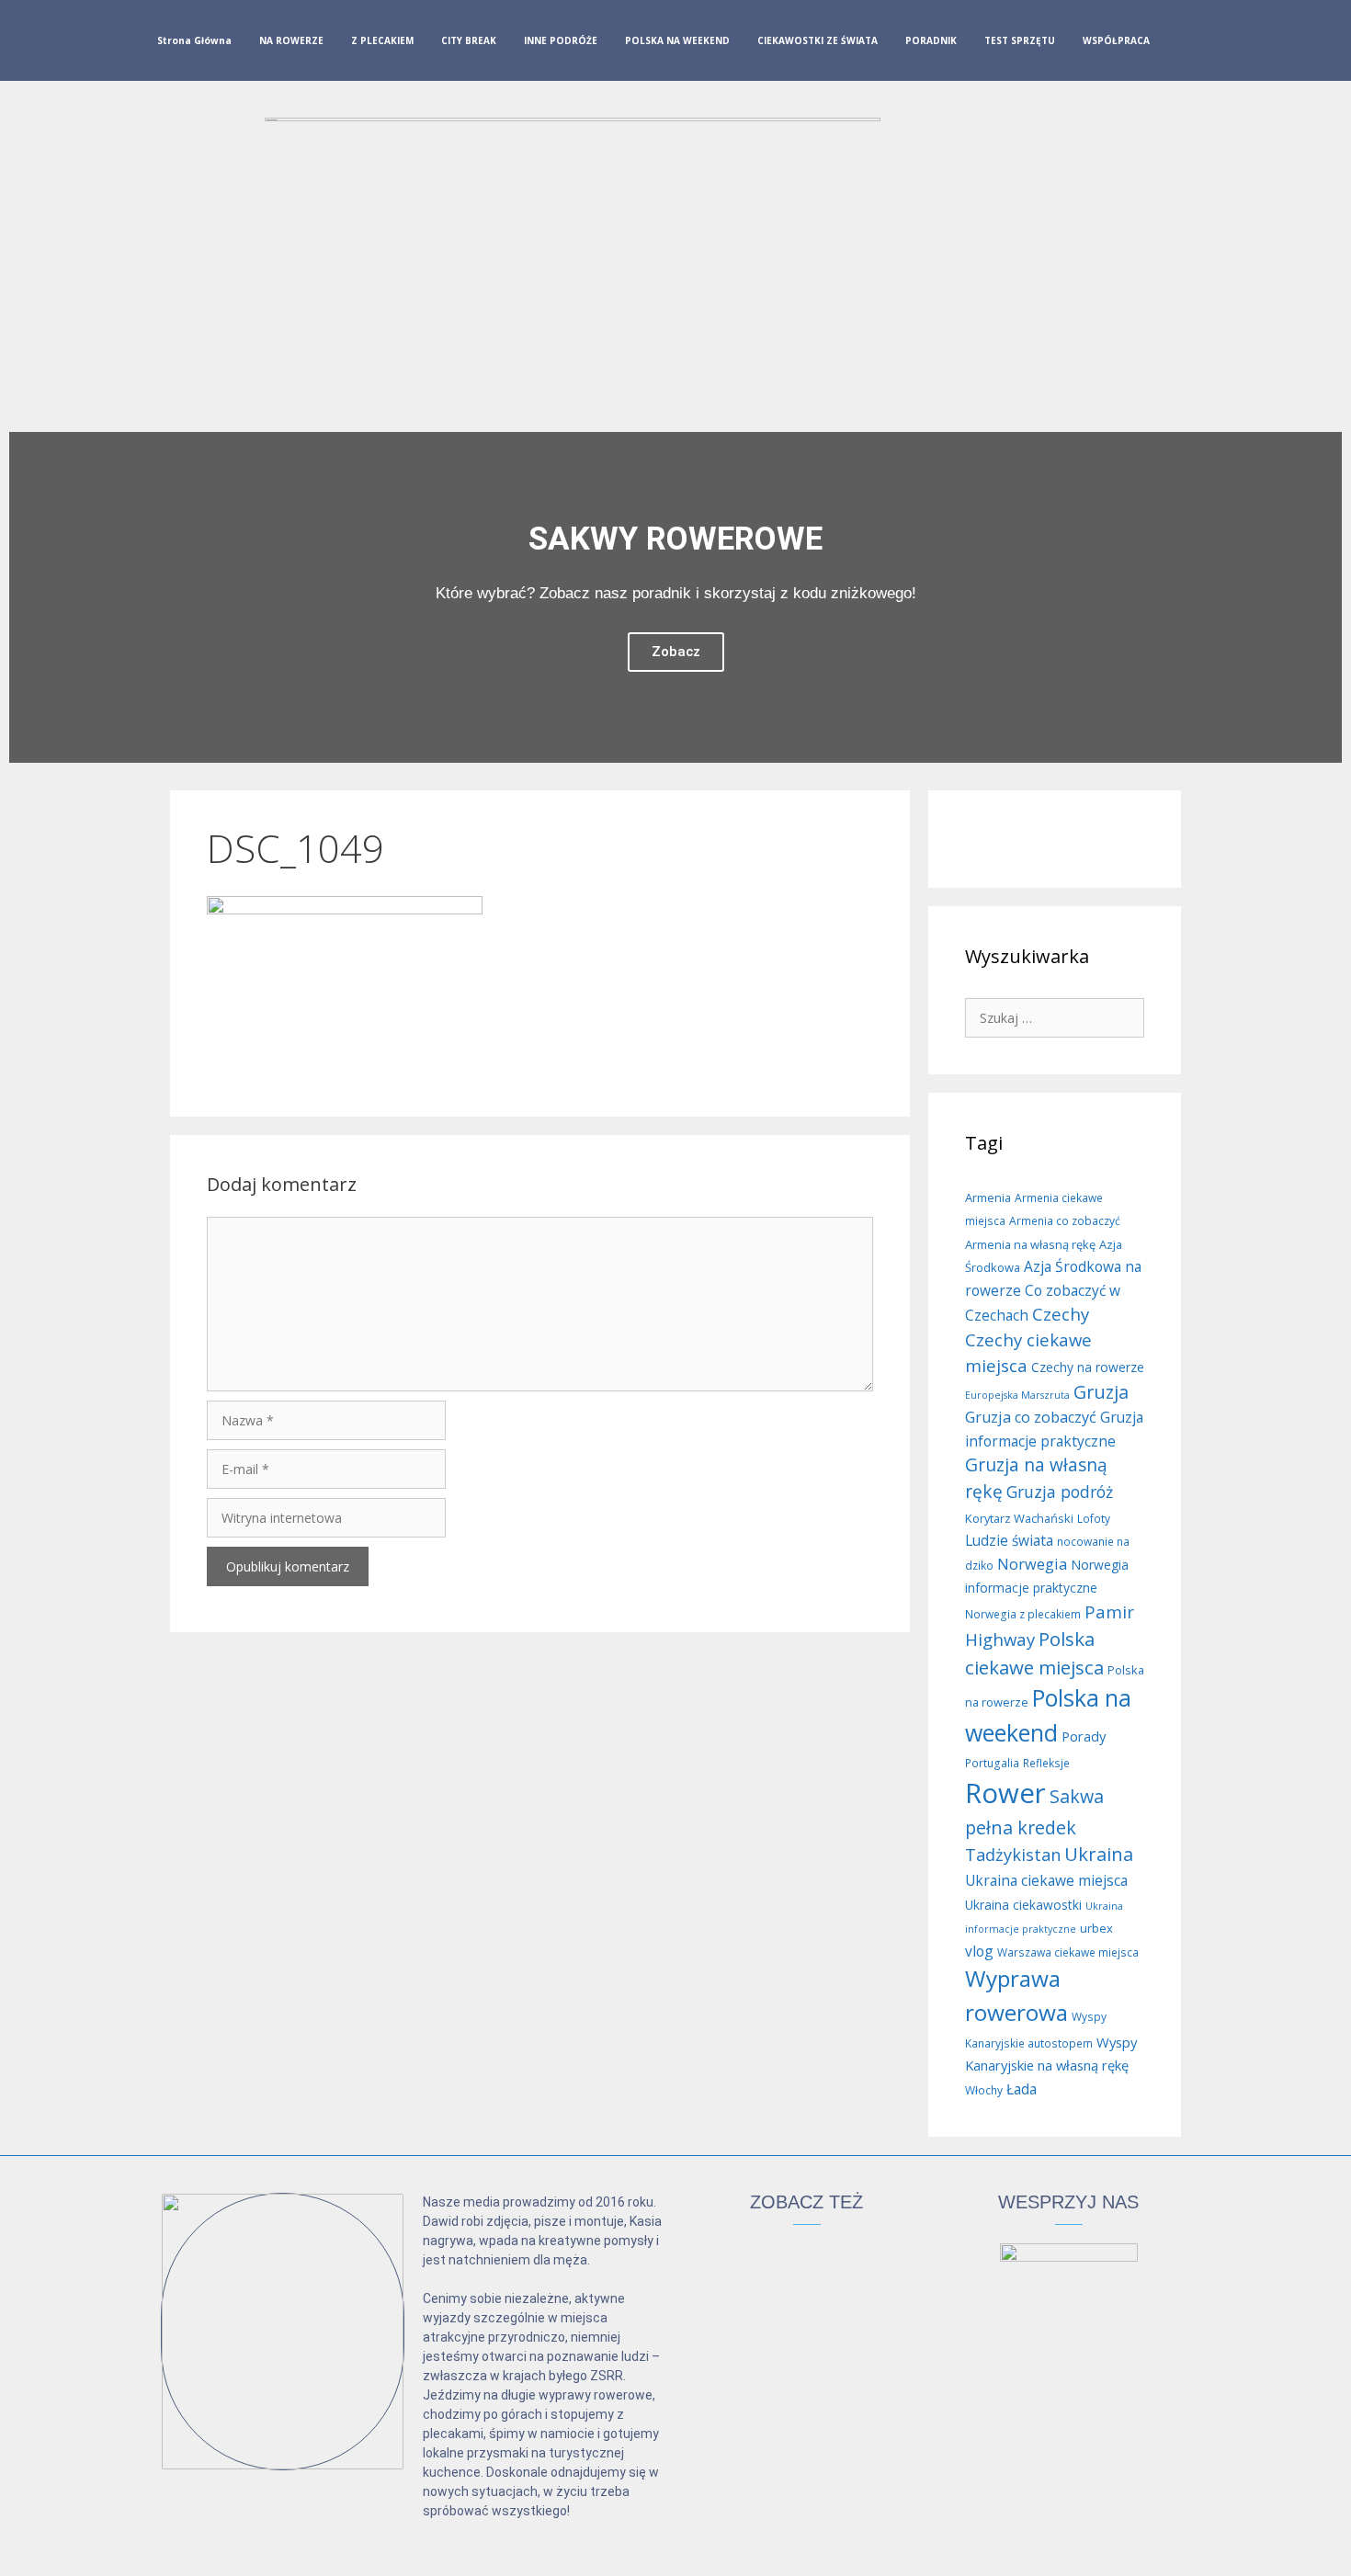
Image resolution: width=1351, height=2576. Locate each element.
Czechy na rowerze (1088, 1367)
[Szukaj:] (1055, 1017)
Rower (1005, 1793)
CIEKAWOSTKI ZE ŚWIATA (817, 40)
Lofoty (1094, 1519)
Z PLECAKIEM (382, 40)
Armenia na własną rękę (1030, 1244)
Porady (1084, 1736)
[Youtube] (1244, 44)
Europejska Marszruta (1017, 1395)
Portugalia (992, 1763)
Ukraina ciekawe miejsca (1046, 1880)
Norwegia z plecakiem (1023, 1614)
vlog (979, 1951)
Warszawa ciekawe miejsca (1068, 1952)
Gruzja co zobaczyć (1031, 1417)
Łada (1022, 2089)
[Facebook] (1186, 44)
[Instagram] (1215, 44)
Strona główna (194, 40)
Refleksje (1046, 1763)
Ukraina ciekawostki (1023, 1905)
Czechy (1061, 1314)
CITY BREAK (469, 40)
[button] (27, 598)
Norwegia (1032, 1564)
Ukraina (1099, 1854)
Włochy (984, 2090)
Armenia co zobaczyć (1065, 1221)
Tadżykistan (1013, 1855)
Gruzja (1101, 1392)
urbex (1096, 1928)
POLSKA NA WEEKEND (677, 40)
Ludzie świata (1009, 1540)
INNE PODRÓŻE (561, 40)
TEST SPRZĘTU (1020, 40)
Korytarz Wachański (1019, 1518)
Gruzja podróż (1060, 1492)
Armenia (988, 1197)
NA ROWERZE (291, 40)
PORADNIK (931, 40)
